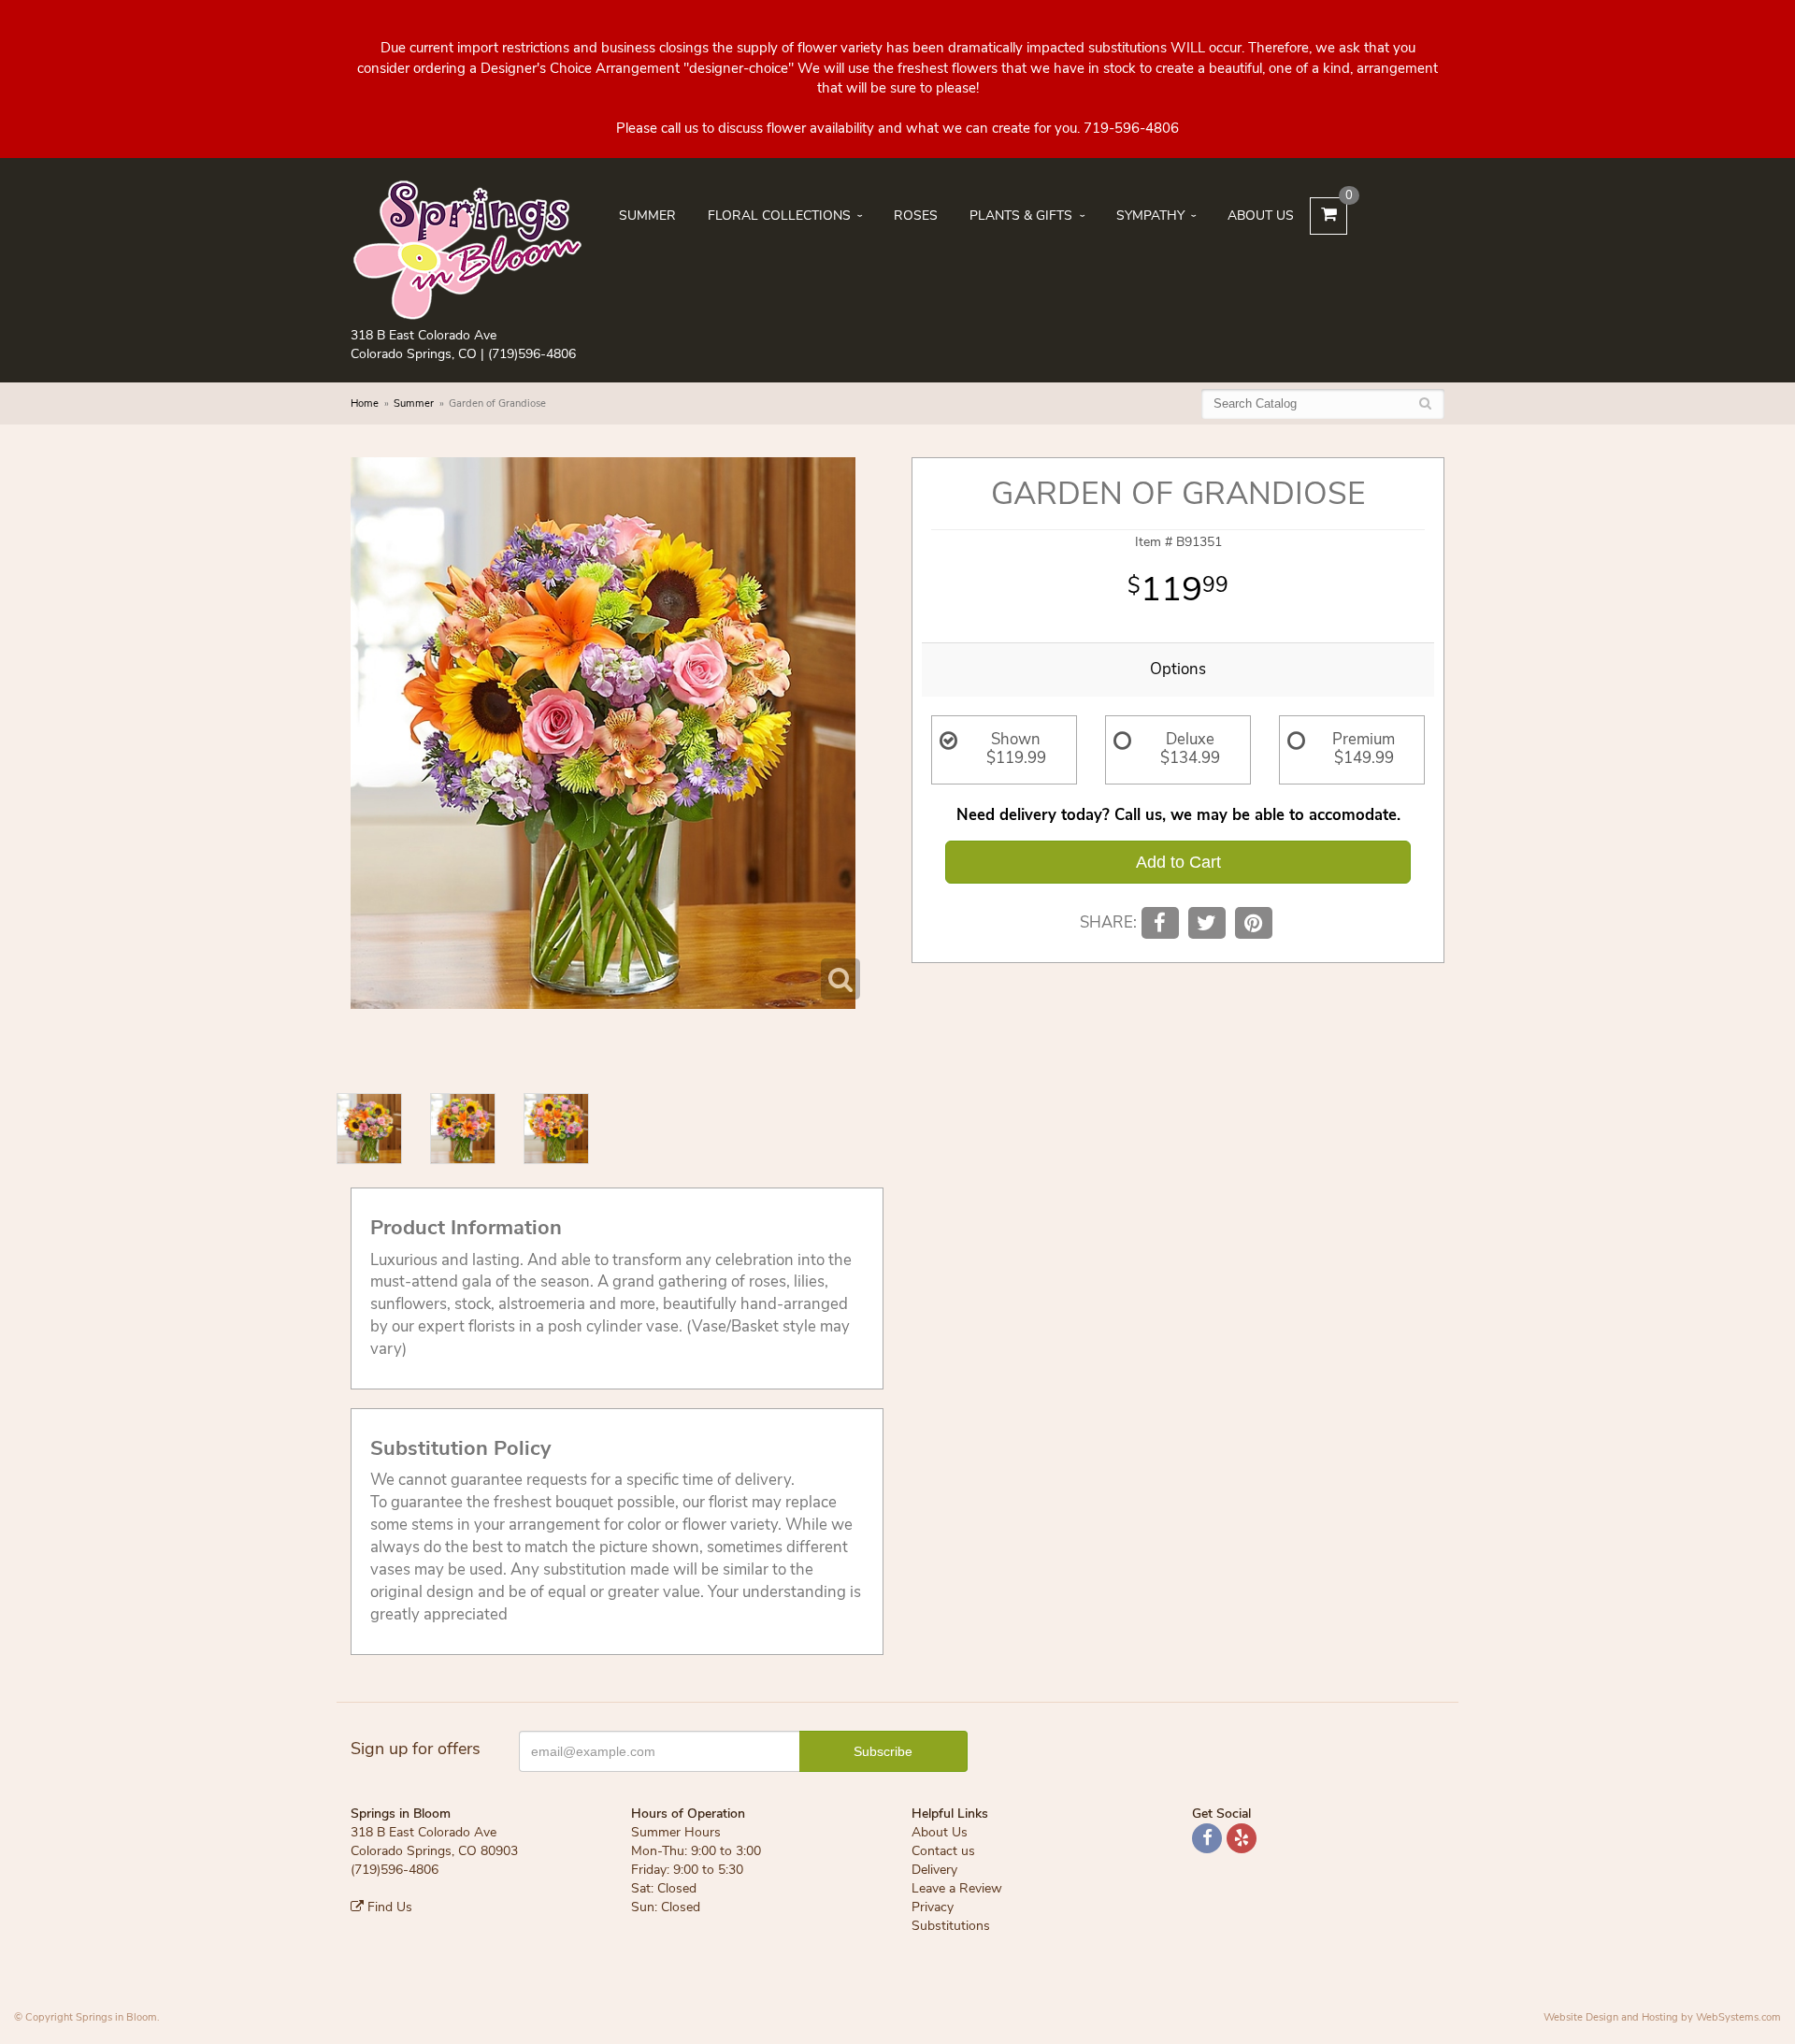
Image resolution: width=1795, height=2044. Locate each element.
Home (365, 403)
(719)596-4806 (532, 354)
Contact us (943, 1851)
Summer (647, 216)
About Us (1261, 216)
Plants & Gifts (1021, 216)
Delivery (934, 1870)
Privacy (933, 1907)
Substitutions (951, 1926)
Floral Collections (779, 216)
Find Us (388, 1907)
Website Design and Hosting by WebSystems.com (1662, 2017)
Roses (916, 216)
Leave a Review (957, 1888)
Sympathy (1150, 216)
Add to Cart (1178, 862)
